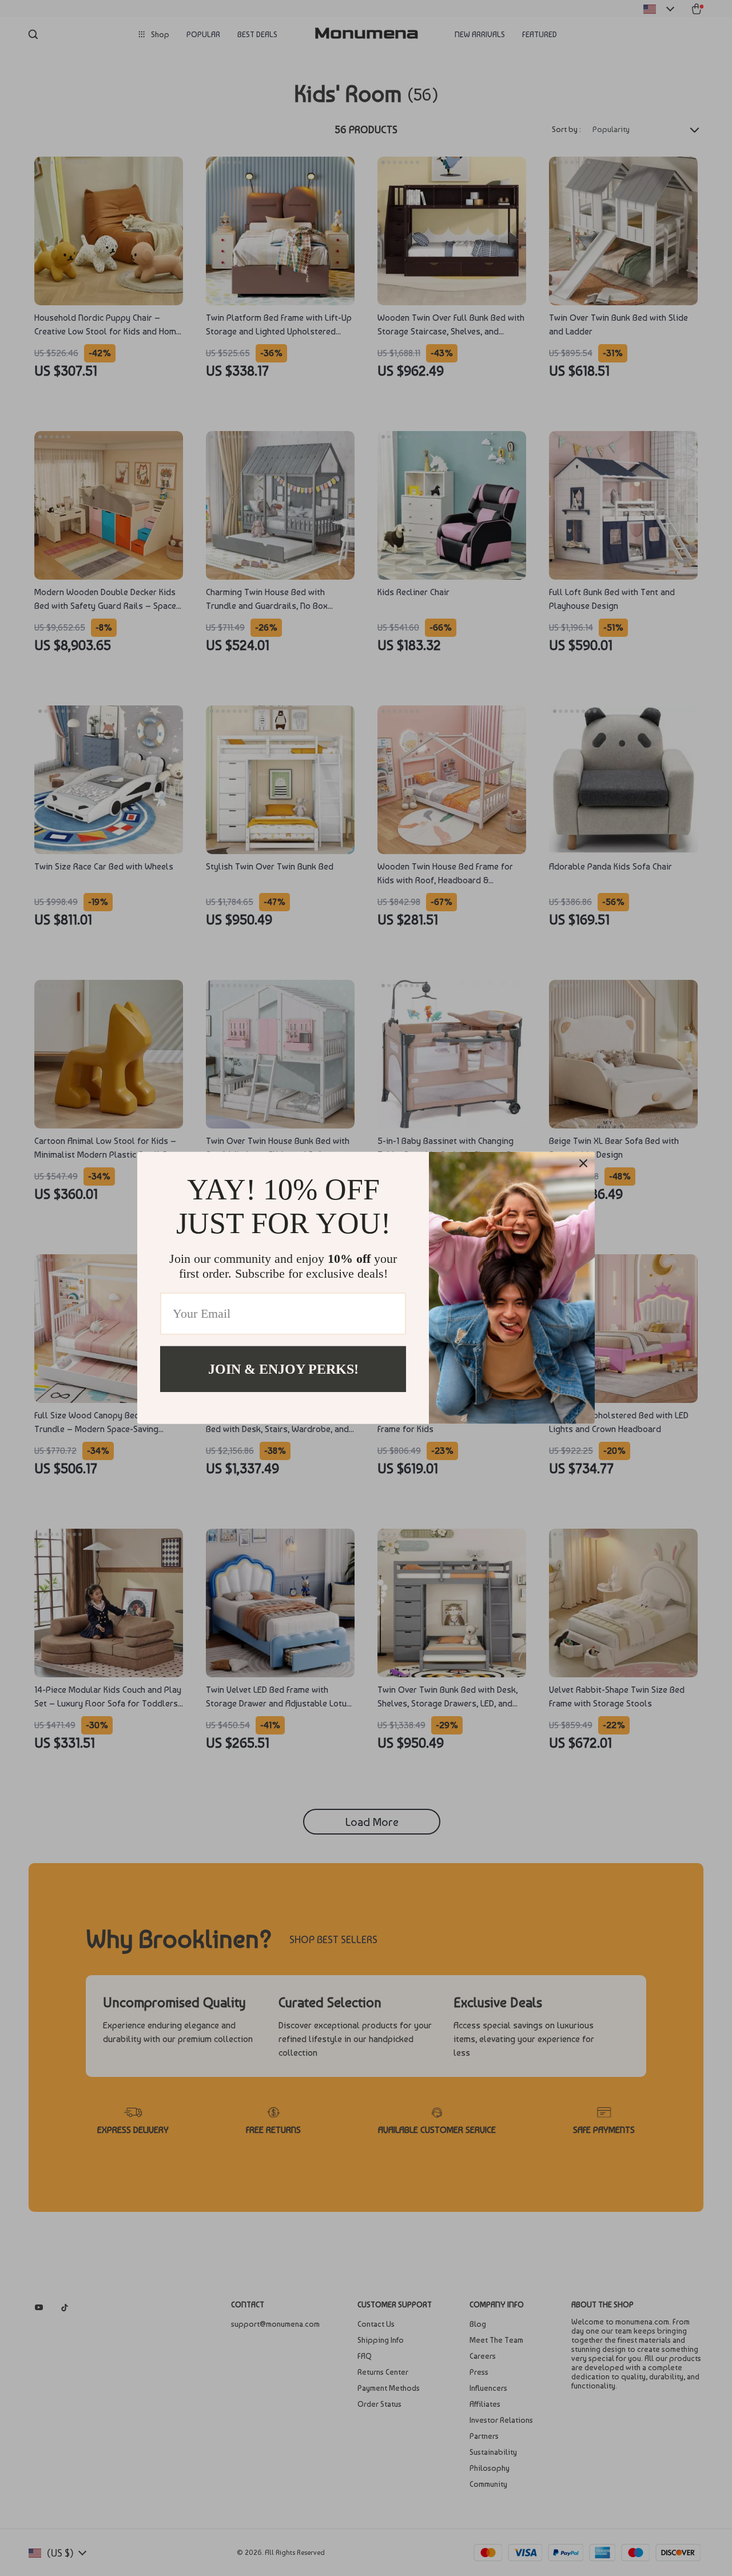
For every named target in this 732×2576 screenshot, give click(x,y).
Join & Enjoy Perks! (283, 1369)
